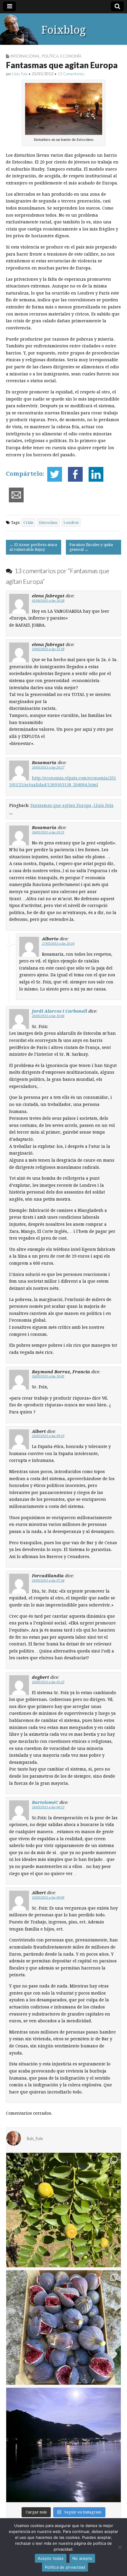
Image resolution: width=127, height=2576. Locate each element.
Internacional (25, 56)
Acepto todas (51, 2558)
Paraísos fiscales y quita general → (91, 547)
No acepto (82, 2558)
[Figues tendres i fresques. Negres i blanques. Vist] (63, 2327)
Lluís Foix (20, 74)
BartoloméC (45, 1802)
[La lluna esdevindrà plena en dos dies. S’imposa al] (63, 2445)
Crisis (28, 523)
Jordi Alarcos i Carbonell (60, 1011)
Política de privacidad (65, 2567)
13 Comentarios (71, 74)
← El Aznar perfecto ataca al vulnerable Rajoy (33, 547)
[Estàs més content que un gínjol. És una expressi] (63, 2210)
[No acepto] (120, 2547)
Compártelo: (25, 474)
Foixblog (63, 30)
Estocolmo (48, 523)
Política (50, 56)
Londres (71, 523)
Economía (71, 56)
